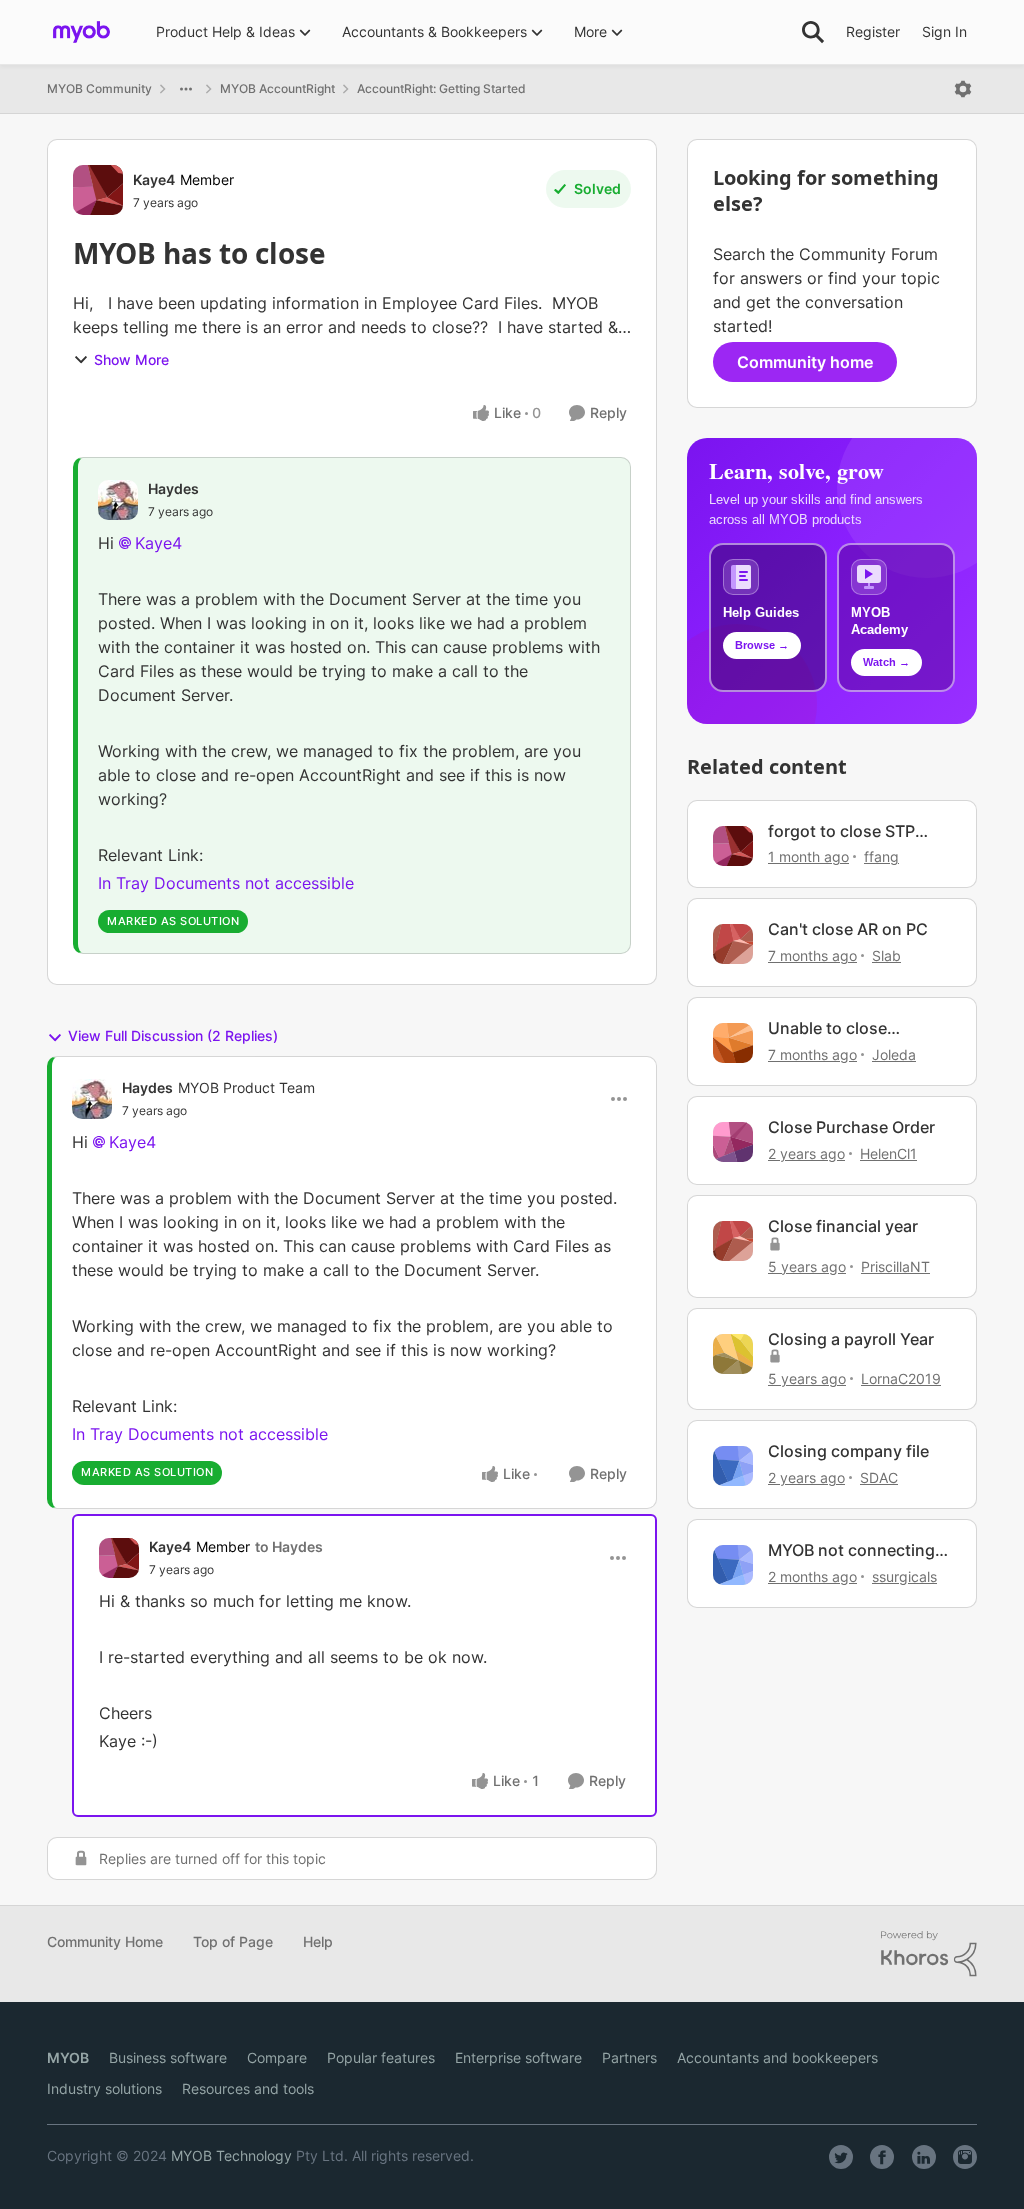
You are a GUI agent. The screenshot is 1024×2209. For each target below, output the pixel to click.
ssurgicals (904, 1576)
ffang (881, 856)
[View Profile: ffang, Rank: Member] (733, 846)
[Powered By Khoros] (929, 1954)
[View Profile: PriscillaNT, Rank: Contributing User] (733, 1241)
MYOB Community (99, 88)
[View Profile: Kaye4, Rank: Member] (98, 190)
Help (318, 1941)
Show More (131, 359)
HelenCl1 (888, 1153)
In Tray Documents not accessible (226, 883)
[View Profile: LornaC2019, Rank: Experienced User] (733, 1354)
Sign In (944, 31)
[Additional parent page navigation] (186, 89)
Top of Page (233, 1941)
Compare (277, 2057)
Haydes (173, 488)
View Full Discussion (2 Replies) (173, 1035)
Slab (886, 955)
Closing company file (848, 1451)
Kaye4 (154, 179)
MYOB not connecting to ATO (851, 1550)
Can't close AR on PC (848, 929)
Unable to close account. (827, 1028)
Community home (805, 362)
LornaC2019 (901, 1378)
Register (873, 31)
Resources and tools (248, 2088)
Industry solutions (104, 2088)
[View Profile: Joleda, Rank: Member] (733, 1043)
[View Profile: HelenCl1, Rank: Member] (733, 1142)
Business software (168, 2057)
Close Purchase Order (851, 1127)
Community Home (105, 1941)
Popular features (381, 2057)
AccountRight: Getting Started (441, 88)
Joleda (894, 1054)
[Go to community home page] (81, 32)
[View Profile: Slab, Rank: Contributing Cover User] (733, 944)
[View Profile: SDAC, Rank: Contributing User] (733, 1466)
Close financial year (843, 1226)
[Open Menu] (963, 89)
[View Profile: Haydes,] (118, 500)
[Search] (813, 32)
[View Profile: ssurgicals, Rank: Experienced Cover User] (733, 1565)
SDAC (879, 1477)
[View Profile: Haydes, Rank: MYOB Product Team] (92, 1099)
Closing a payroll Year (851, 1339)
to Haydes (289, 1546)
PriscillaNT (895, 1266)
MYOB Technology (231, 2155)
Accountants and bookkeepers (777, 2057)
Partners (629, 2057)
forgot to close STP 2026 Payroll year (841, 831)
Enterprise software (518, 2057)
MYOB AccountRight (277, 88)
